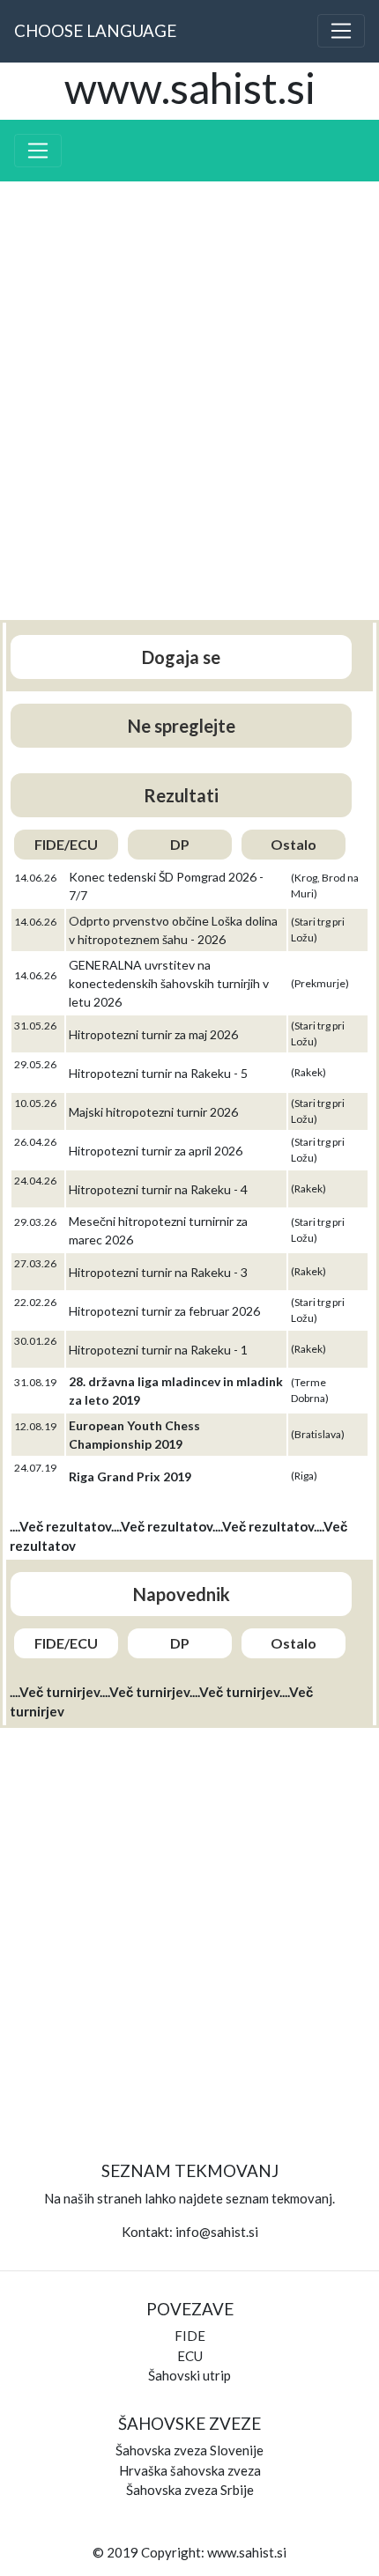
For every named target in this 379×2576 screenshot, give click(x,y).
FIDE (190, 2336)
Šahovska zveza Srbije (190, 2490)
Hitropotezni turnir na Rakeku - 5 (158, 1073)
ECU (190, 2356)
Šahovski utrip (189, 2375)
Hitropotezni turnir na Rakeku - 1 (158, 1350)
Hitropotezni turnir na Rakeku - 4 (158, 1189)
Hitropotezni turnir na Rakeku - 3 (158, 1272)
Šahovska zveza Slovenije (189, 2450)
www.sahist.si (247, 2552)
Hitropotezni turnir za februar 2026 (164, 1311)
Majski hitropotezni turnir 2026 (153, 1112)
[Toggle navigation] (341, 31)
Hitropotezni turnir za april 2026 (156, 1151)
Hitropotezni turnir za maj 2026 (153, 1034)
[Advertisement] (189, 410)
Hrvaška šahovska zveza (190, 2470)
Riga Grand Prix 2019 (130, 1476)
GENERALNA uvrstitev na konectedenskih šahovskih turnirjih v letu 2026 (169, 983)
